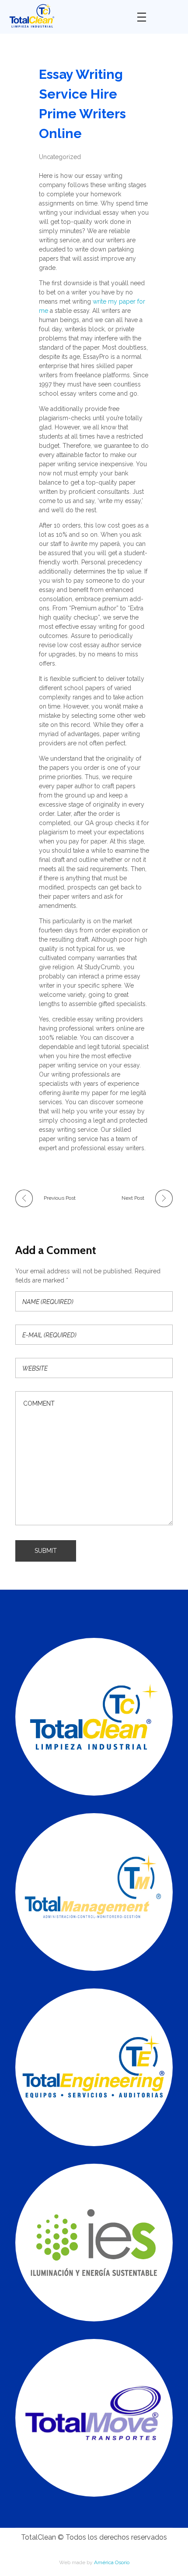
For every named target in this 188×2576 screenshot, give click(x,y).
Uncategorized (60, 157)
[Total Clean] (66, 16)
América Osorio (112, 2562)
